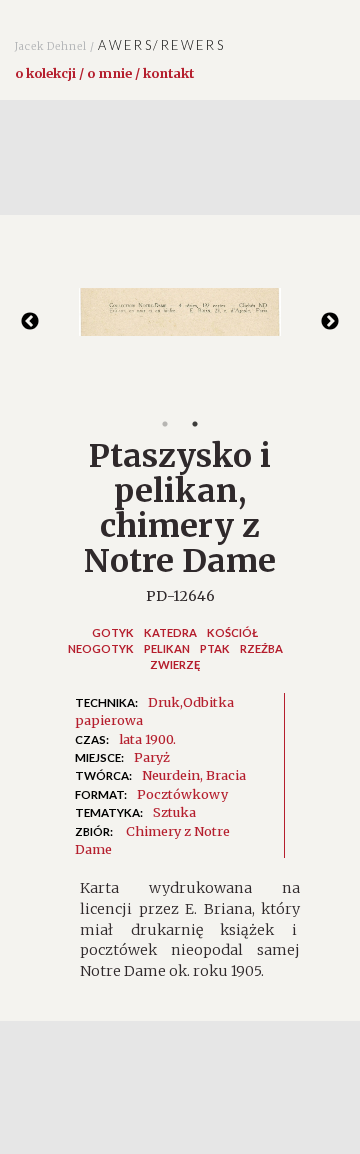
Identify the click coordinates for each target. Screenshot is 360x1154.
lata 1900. (147, 739)
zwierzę (175, 664)
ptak (215, 648)
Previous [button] (30, 322)
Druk (164, 702)
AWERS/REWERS (120, 45)
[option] (180, 322)
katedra (170, 632)
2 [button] (195, 424)
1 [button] (165, 424)
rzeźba (261, 648)
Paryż (152, 757)
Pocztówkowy (182, 794)
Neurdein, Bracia (194, 775)
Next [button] (330, 322)
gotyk (113, 632)
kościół (232, 632)
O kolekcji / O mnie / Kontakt (104, 73)
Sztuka (174, 812)
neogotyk (101, 648)
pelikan (167, 648)
